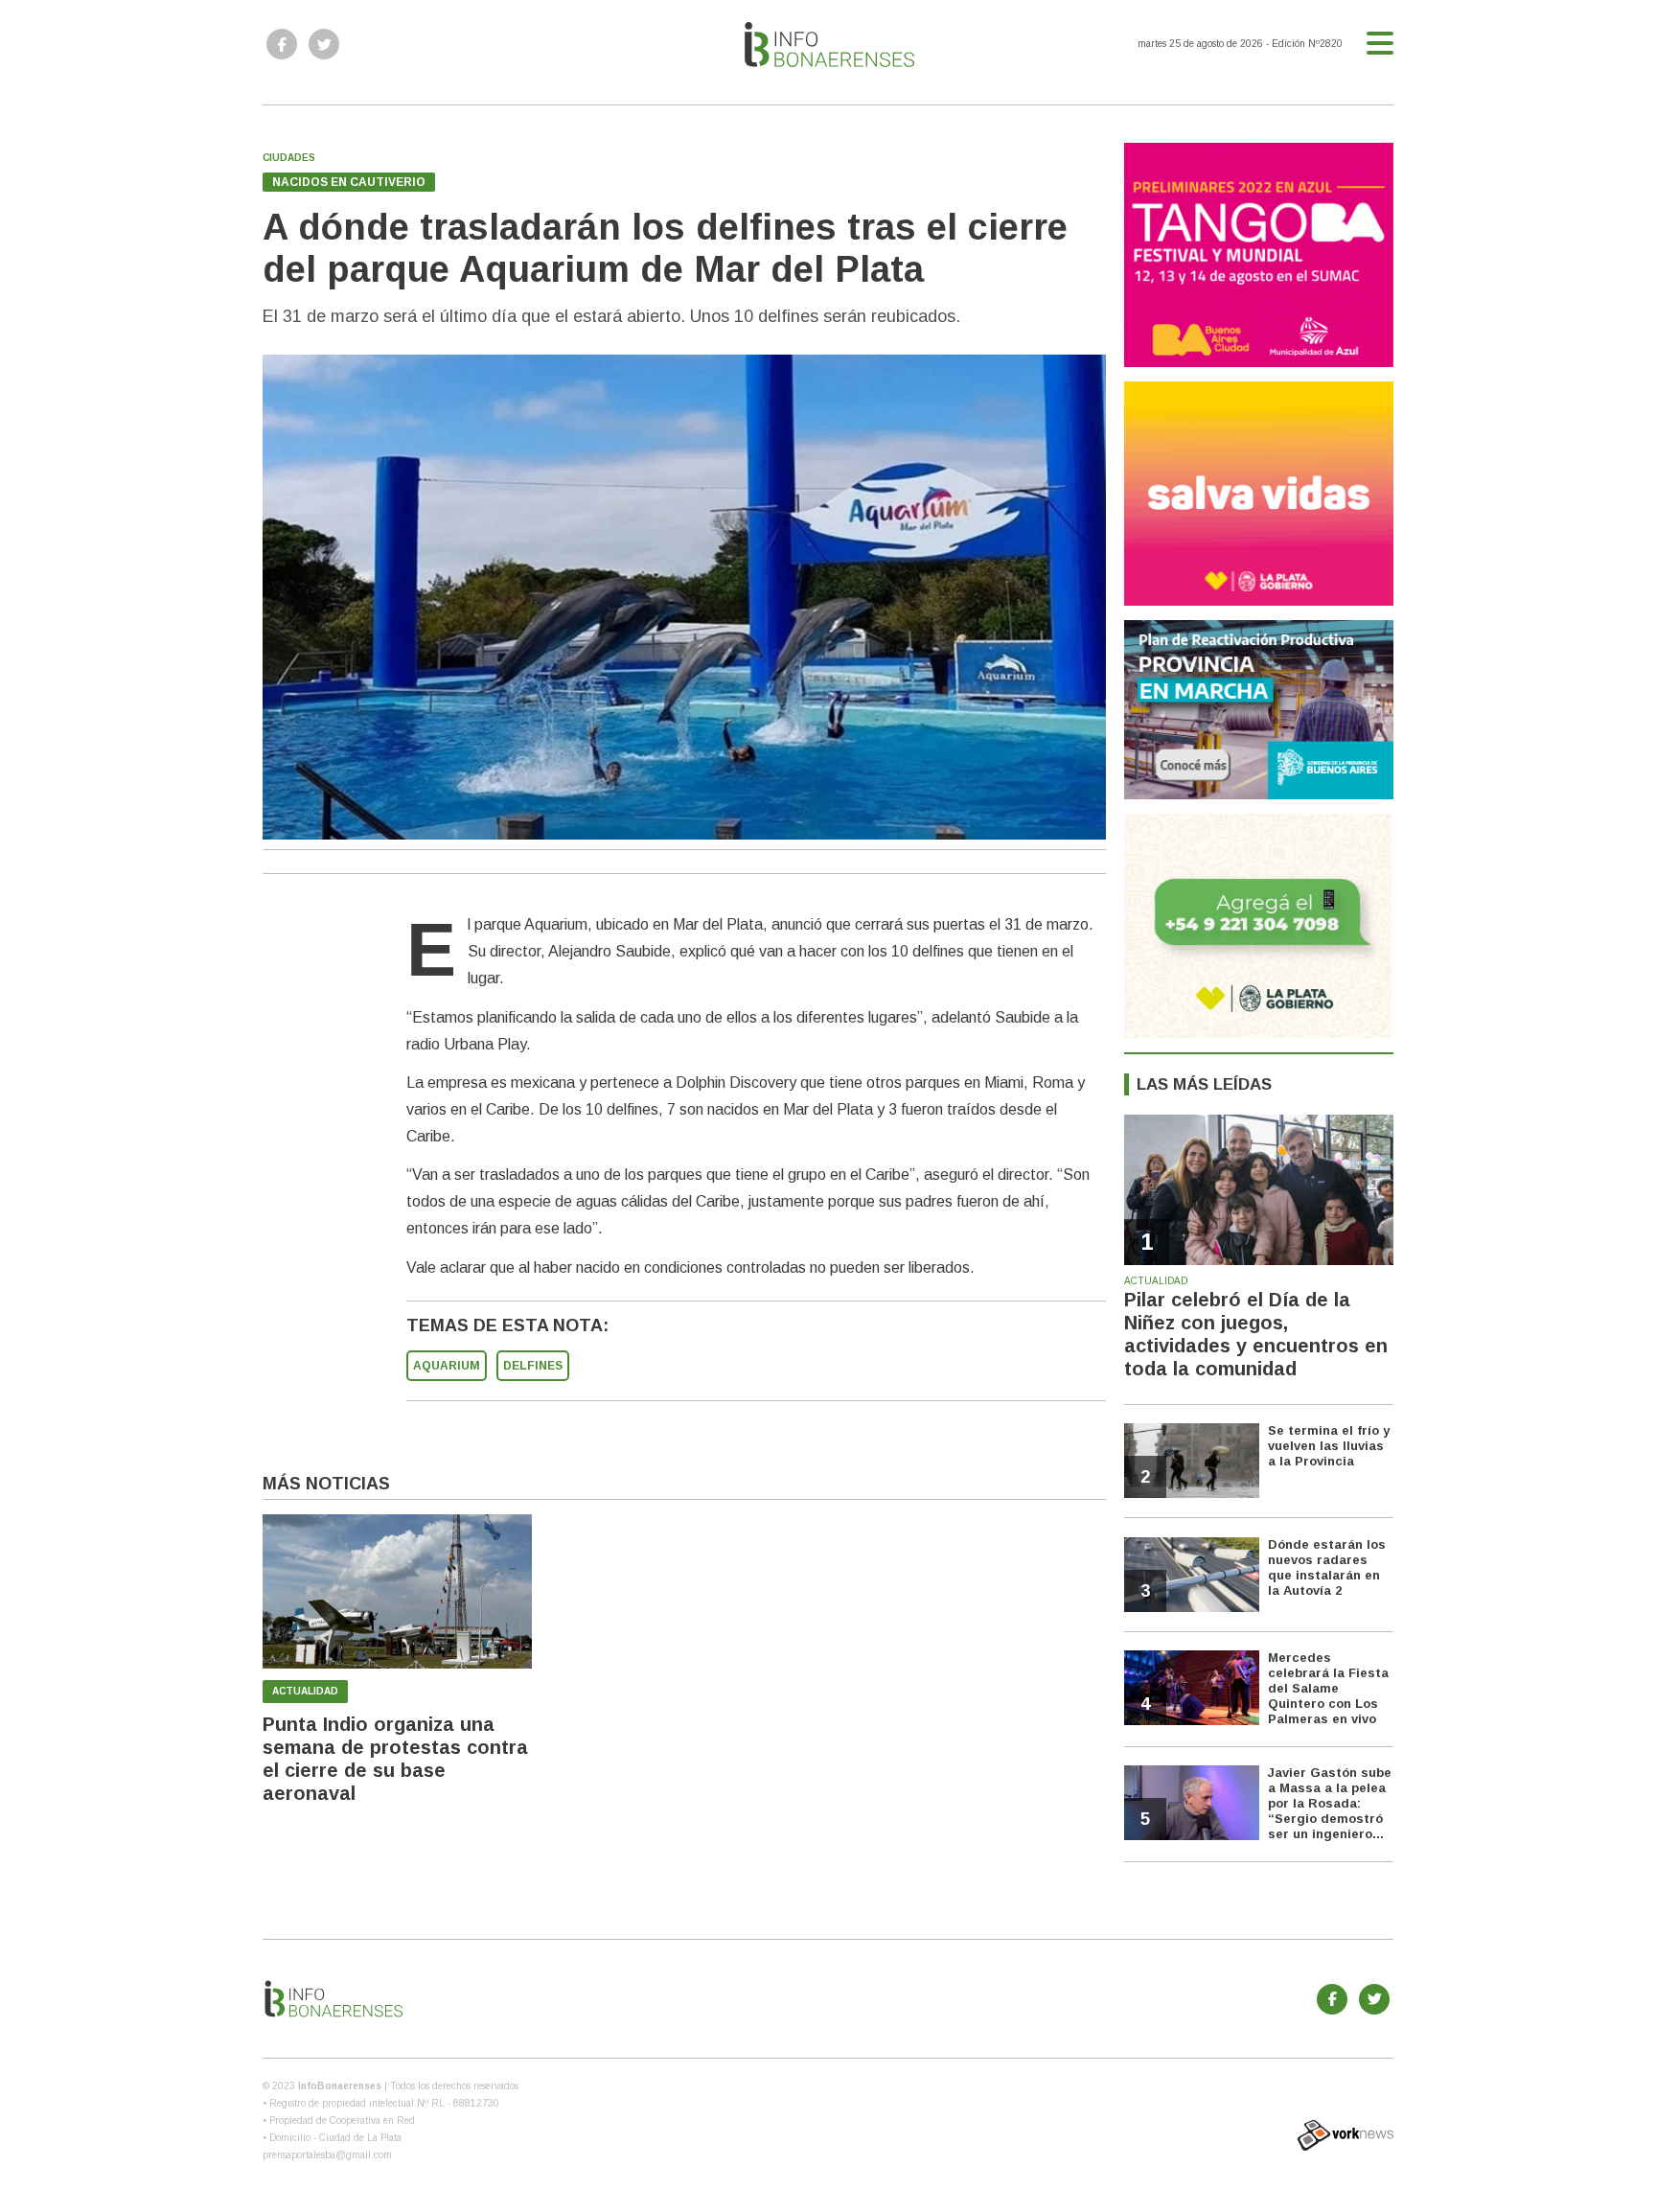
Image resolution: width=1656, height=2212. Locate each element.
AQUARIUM (447, 1366)
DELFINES (533, 1366)
